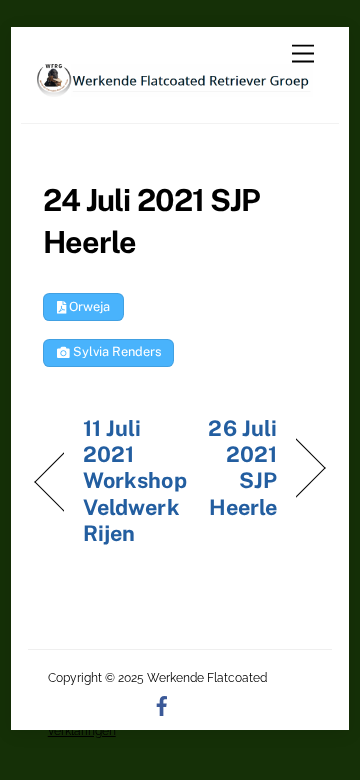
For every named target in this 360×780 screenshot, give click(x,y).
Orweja (88, 306)
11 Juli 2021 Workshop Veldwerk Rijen (135, 481)
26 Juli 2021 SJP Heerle (232, 467)
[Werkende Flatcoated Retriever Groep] (175, 88)
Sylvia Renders (115, 351)
